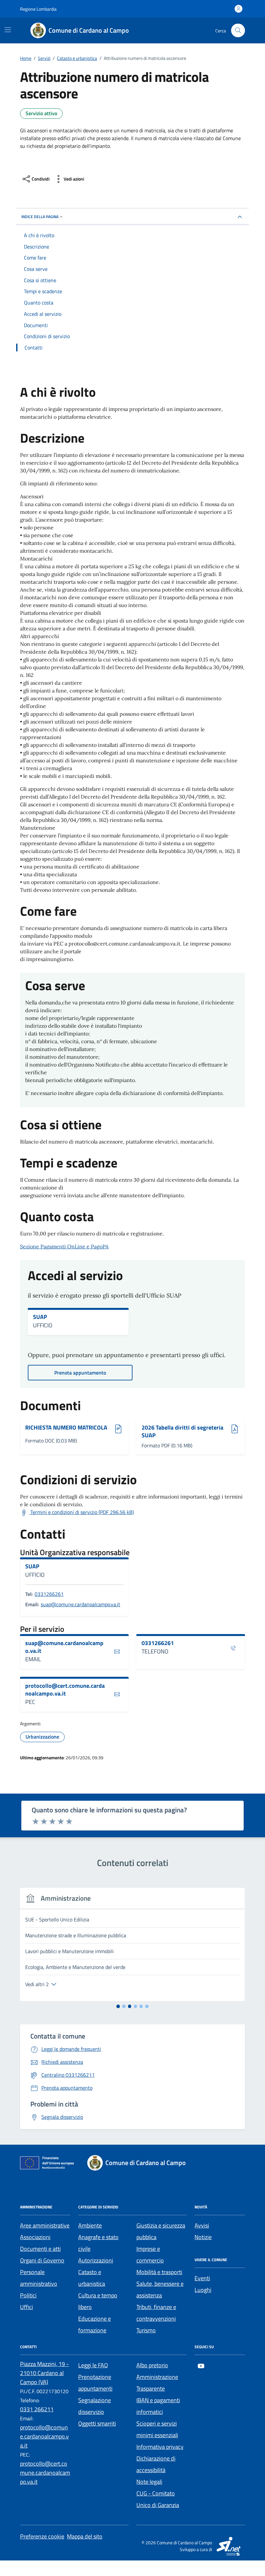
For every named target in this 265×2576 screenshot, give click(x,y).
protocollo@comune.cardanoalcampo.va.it (44, 2436)
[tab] (118, 2006)
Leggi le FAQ (93, 2365)
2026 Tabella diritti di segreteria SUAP (182, 1431)
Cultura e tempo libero (98, 2301)
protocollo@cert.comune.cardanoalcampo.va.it (65, 1690)
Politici (28, 2295)
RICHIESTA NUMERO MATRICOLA (66, 1428)
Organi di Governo (42, 2260)
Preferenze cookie (42, 2536)
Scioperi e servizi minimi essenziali (157, 2429)
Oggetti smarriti (97, 2423)
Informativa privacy (160, 2447)
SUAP (40, 1317)
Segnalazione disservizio (95, 2406)
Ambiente (90, 2225)
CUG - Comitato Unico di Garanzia (158, 2499)
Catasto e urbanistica (92, 2278)
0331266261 (49, 1594)
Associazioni (35, 2237)
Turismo (146, 2330)
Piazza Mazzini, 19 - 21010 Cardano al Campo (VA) (44, 2373)
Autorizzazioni (96, 2260)
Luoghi (203, 2290)
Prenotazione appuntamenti (95, 2383)
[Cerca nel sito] (238, 31)
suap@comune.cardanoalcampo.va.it (80, 1604)
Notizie (203, 2237)
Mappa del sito (85, 2536)
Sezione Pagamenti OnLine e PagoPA (64, 1246)
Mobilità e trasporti (159, 2272)
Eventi (202, 2278)
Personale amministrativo (39, 2278)
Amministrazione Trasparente (157, 2383)
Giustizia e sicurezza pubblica (161, 2231)
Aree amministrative (45, 2225)
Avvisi (202, 2225)
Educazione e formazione (95, 2324)
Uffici (26, 2307)
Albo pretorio (152, 2365)
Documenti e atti (40, 2249)
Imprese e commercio (150, 2255)
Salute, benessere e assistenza (160, 2289)
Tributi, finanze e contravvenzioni (156, 2313)
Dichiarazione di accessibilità (156, 2464)
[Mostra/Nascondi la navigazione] (8, 30)
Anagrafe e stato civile (98, 2243)
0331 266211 (37, 2409)
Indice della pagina (40, 217)
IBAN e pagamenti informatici (158, 2406)
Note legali (149, 2482)
